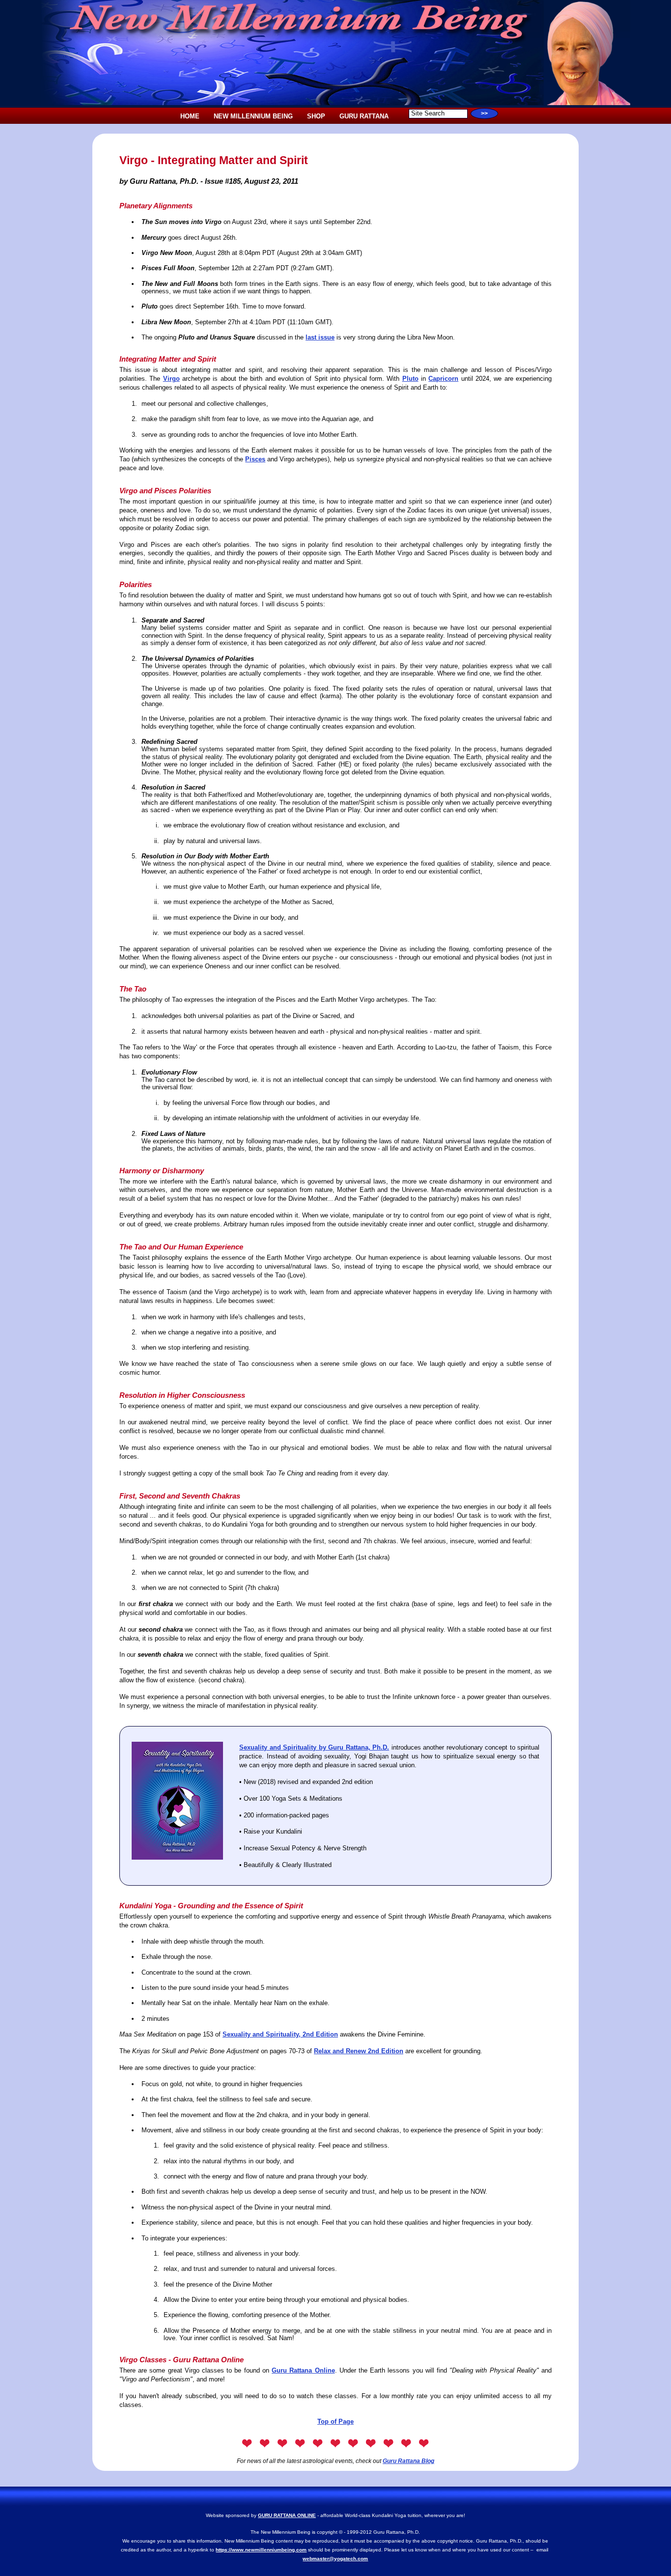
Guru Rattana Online (303, 2370)
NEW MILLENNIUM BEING (253, 116)
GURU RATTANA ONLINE (287, 2515)
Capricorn (443, 379)
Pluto (410, 379)
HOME (190, 116)
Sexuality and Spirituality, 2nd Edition (280, 2034)
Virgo (171, 379)
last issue (320, 337)
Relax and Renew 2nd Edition (359, 2051)
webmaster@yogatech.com (335, 2559)
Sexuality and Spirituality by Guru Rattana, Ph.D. (314, 1747)
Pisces (255, 459)
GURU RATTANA (364, 116)
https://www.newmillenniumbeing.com (261, 2550)
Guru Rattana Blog (408, 2461)
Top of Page (335, 2421)
